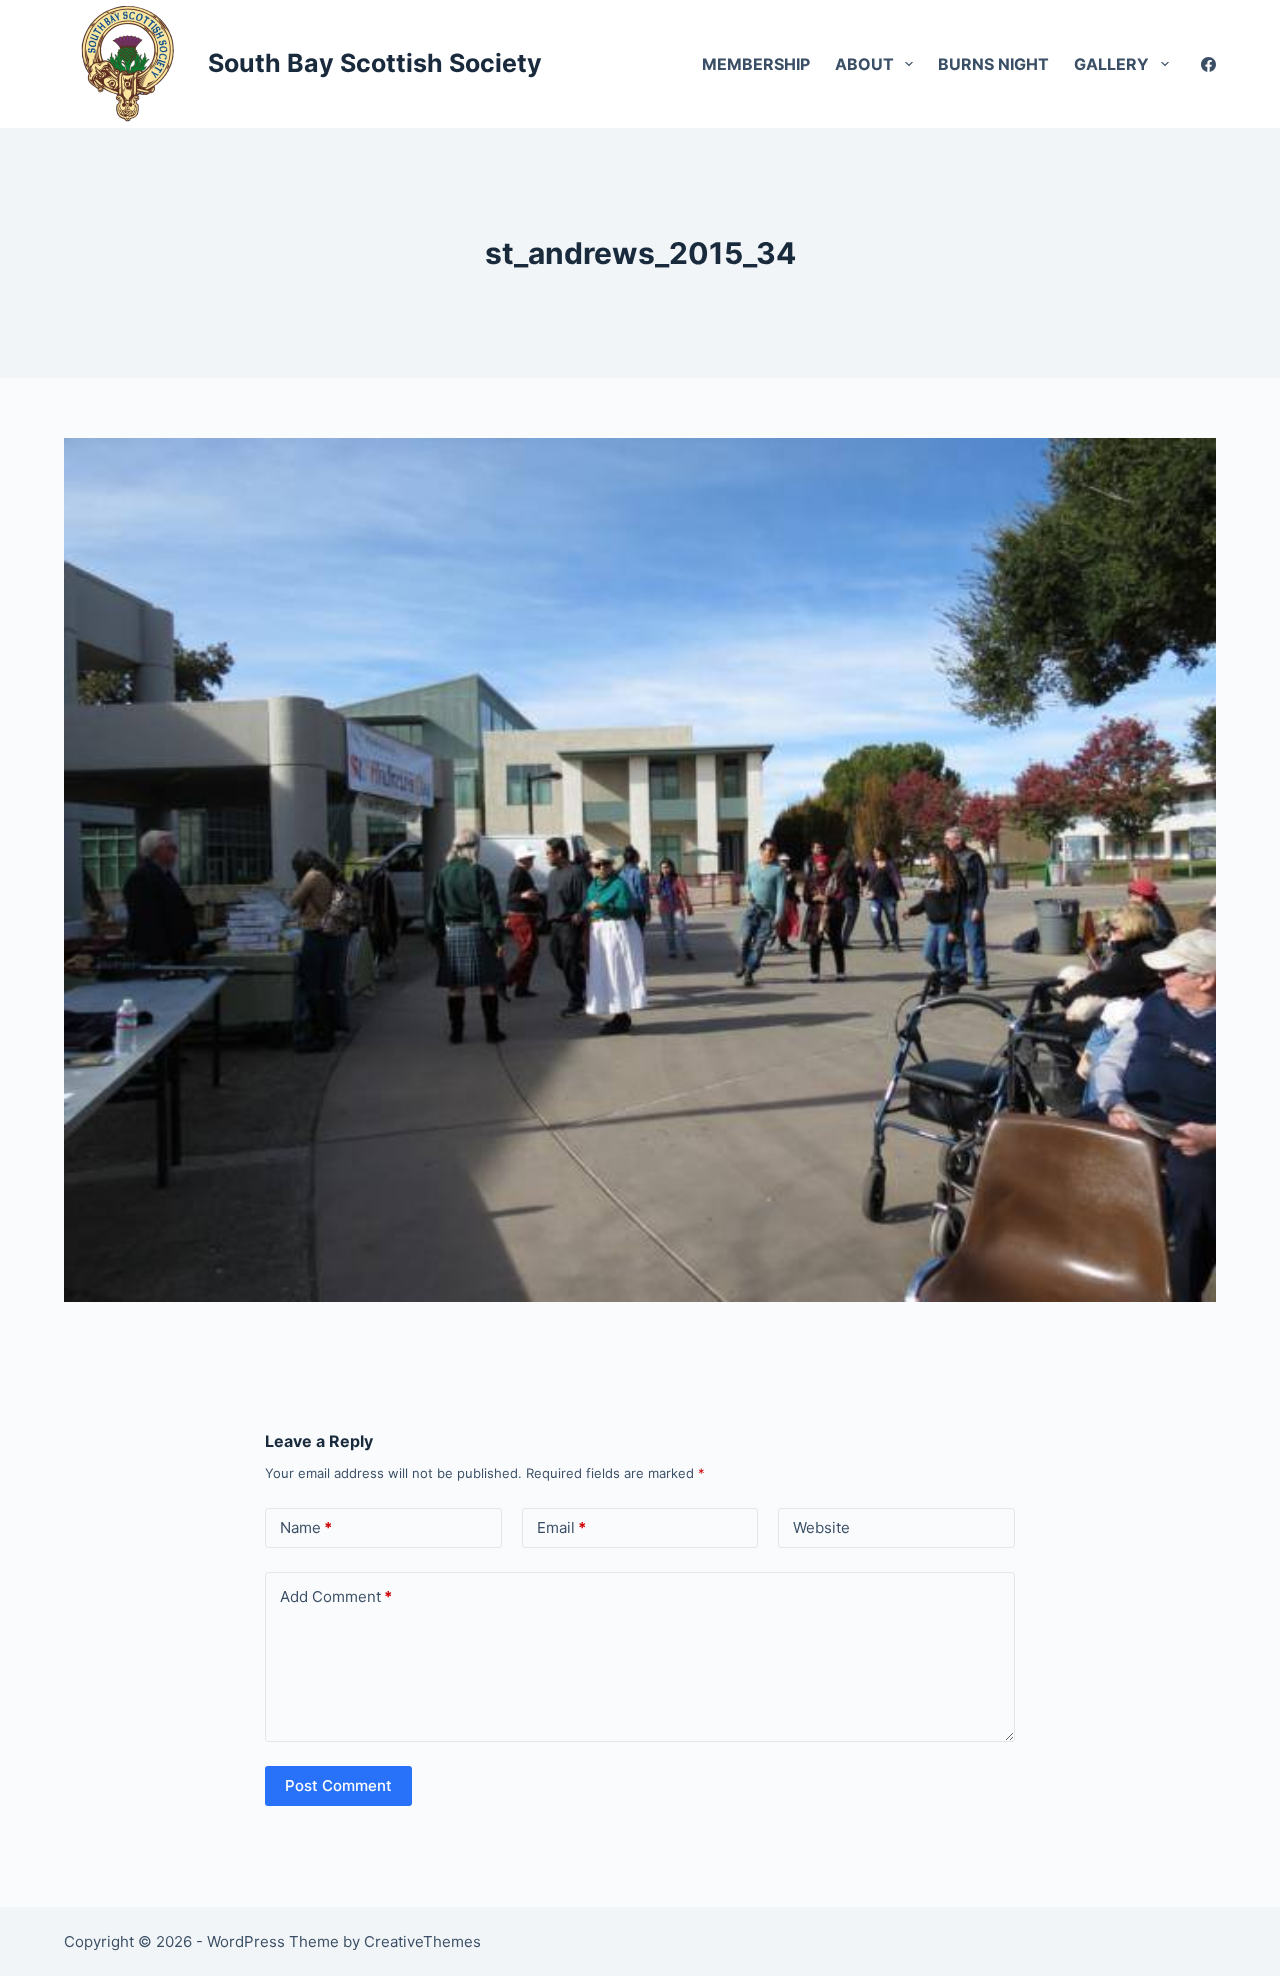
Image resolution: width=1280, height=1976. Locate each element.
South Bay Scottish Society (375, 63)
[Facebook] (1208, 64)
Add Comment (336, 1596)
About (864, 64)
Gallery (1111, 64)
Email (561, 1527)
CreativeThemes (422, 1941)
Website (821, 1527)
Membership (756, 64)
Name (306, 1527)
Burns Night (993, 64)
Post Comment (338, 1785)
